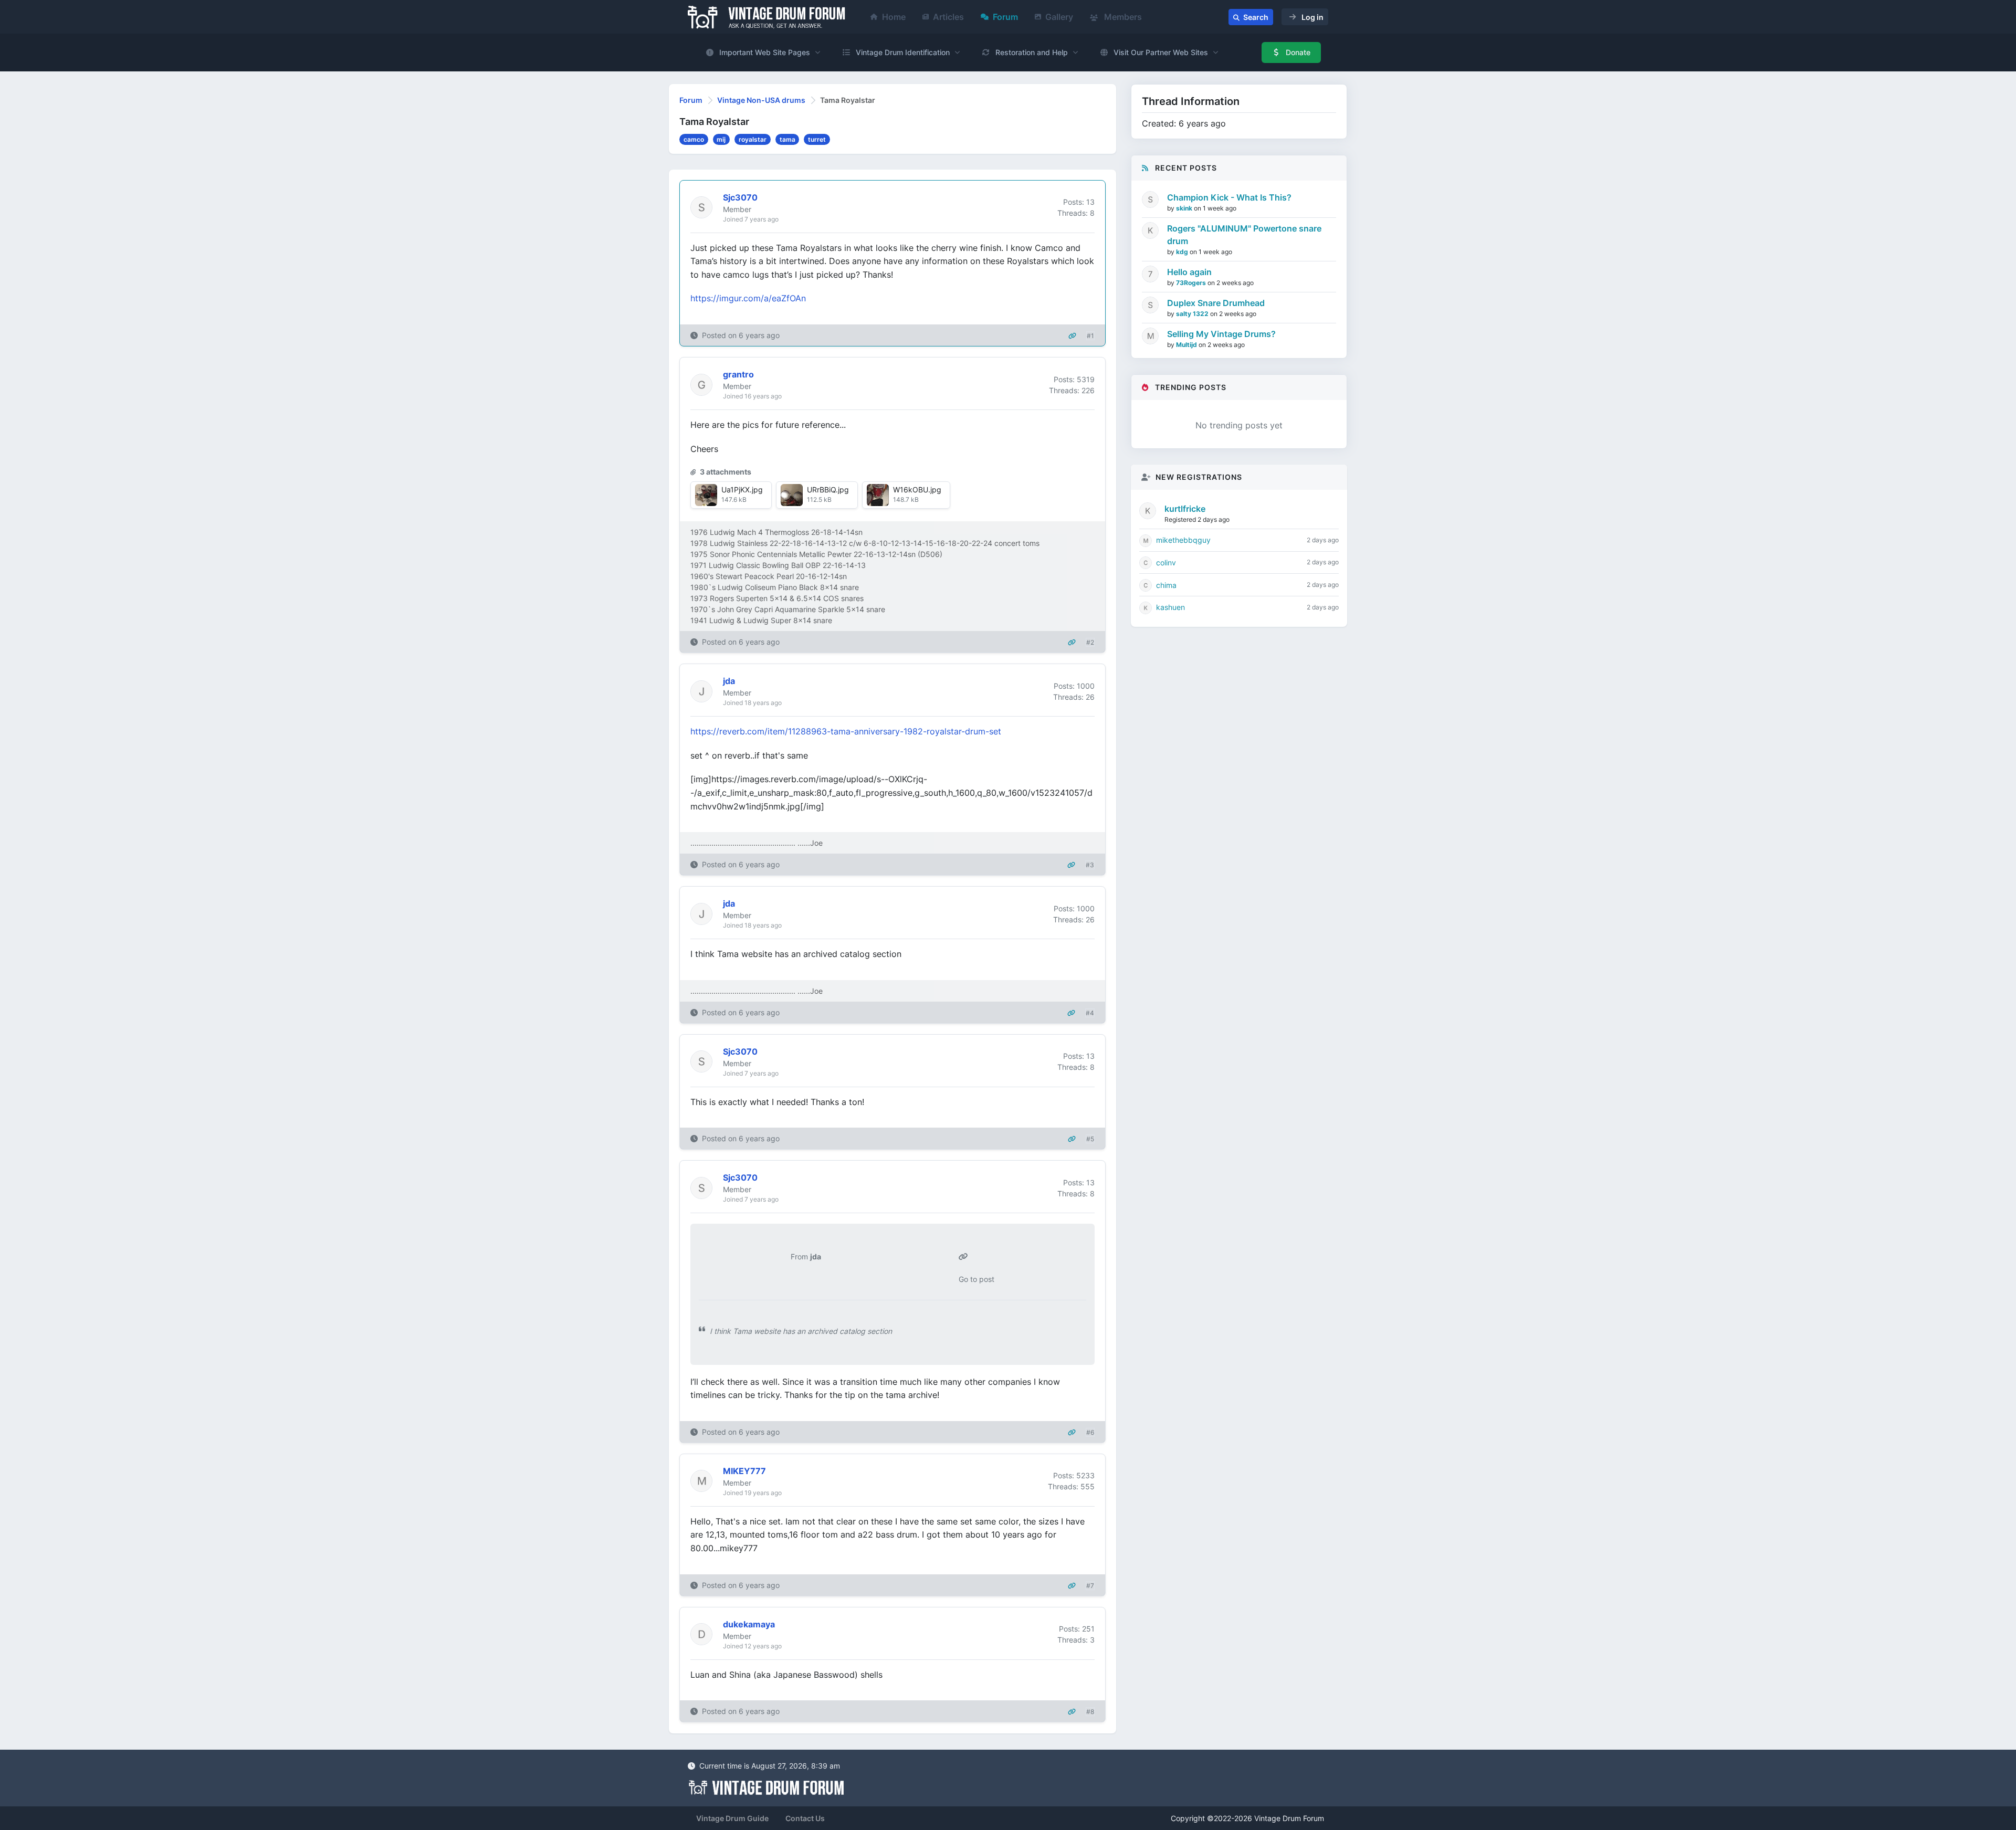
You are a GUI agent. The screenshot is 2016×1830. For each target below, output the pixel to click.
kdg (1183, 252)
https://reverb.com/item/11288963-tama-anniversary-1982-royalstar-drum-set (846, 731)
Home (894, 17)
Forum (1005, 17)
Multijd (1187, 345)
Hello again (1189, 272)
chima (1166, 585)
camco (694, 139)
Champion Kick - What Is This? (1229, 197)
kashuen (1170, 607)
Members (1122, 17)
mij (721, 139)
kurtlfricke (1185, 509)
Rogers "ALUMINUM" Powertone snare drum (1244, 235)
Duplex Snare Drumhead (1216, 303)
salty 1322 (1193, 314)
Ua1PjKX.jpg (742, 490)
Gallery (1059, 17)
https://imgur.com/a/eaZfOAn (748, 298)
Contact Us (805, 1818)
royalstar (753, 139)
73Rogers (1192, 283)
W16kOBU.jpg (917, 490)
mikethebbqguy (1183, 540)
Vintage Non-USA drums (761, 100)
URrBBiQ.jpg (828, 490)
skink (1185, 208)
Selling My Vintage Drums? (1221, 334)
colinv (1166, 562)
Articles (948, 17)
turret (817, 139)
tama (787, 139)
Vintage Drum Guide (732, 1818)
